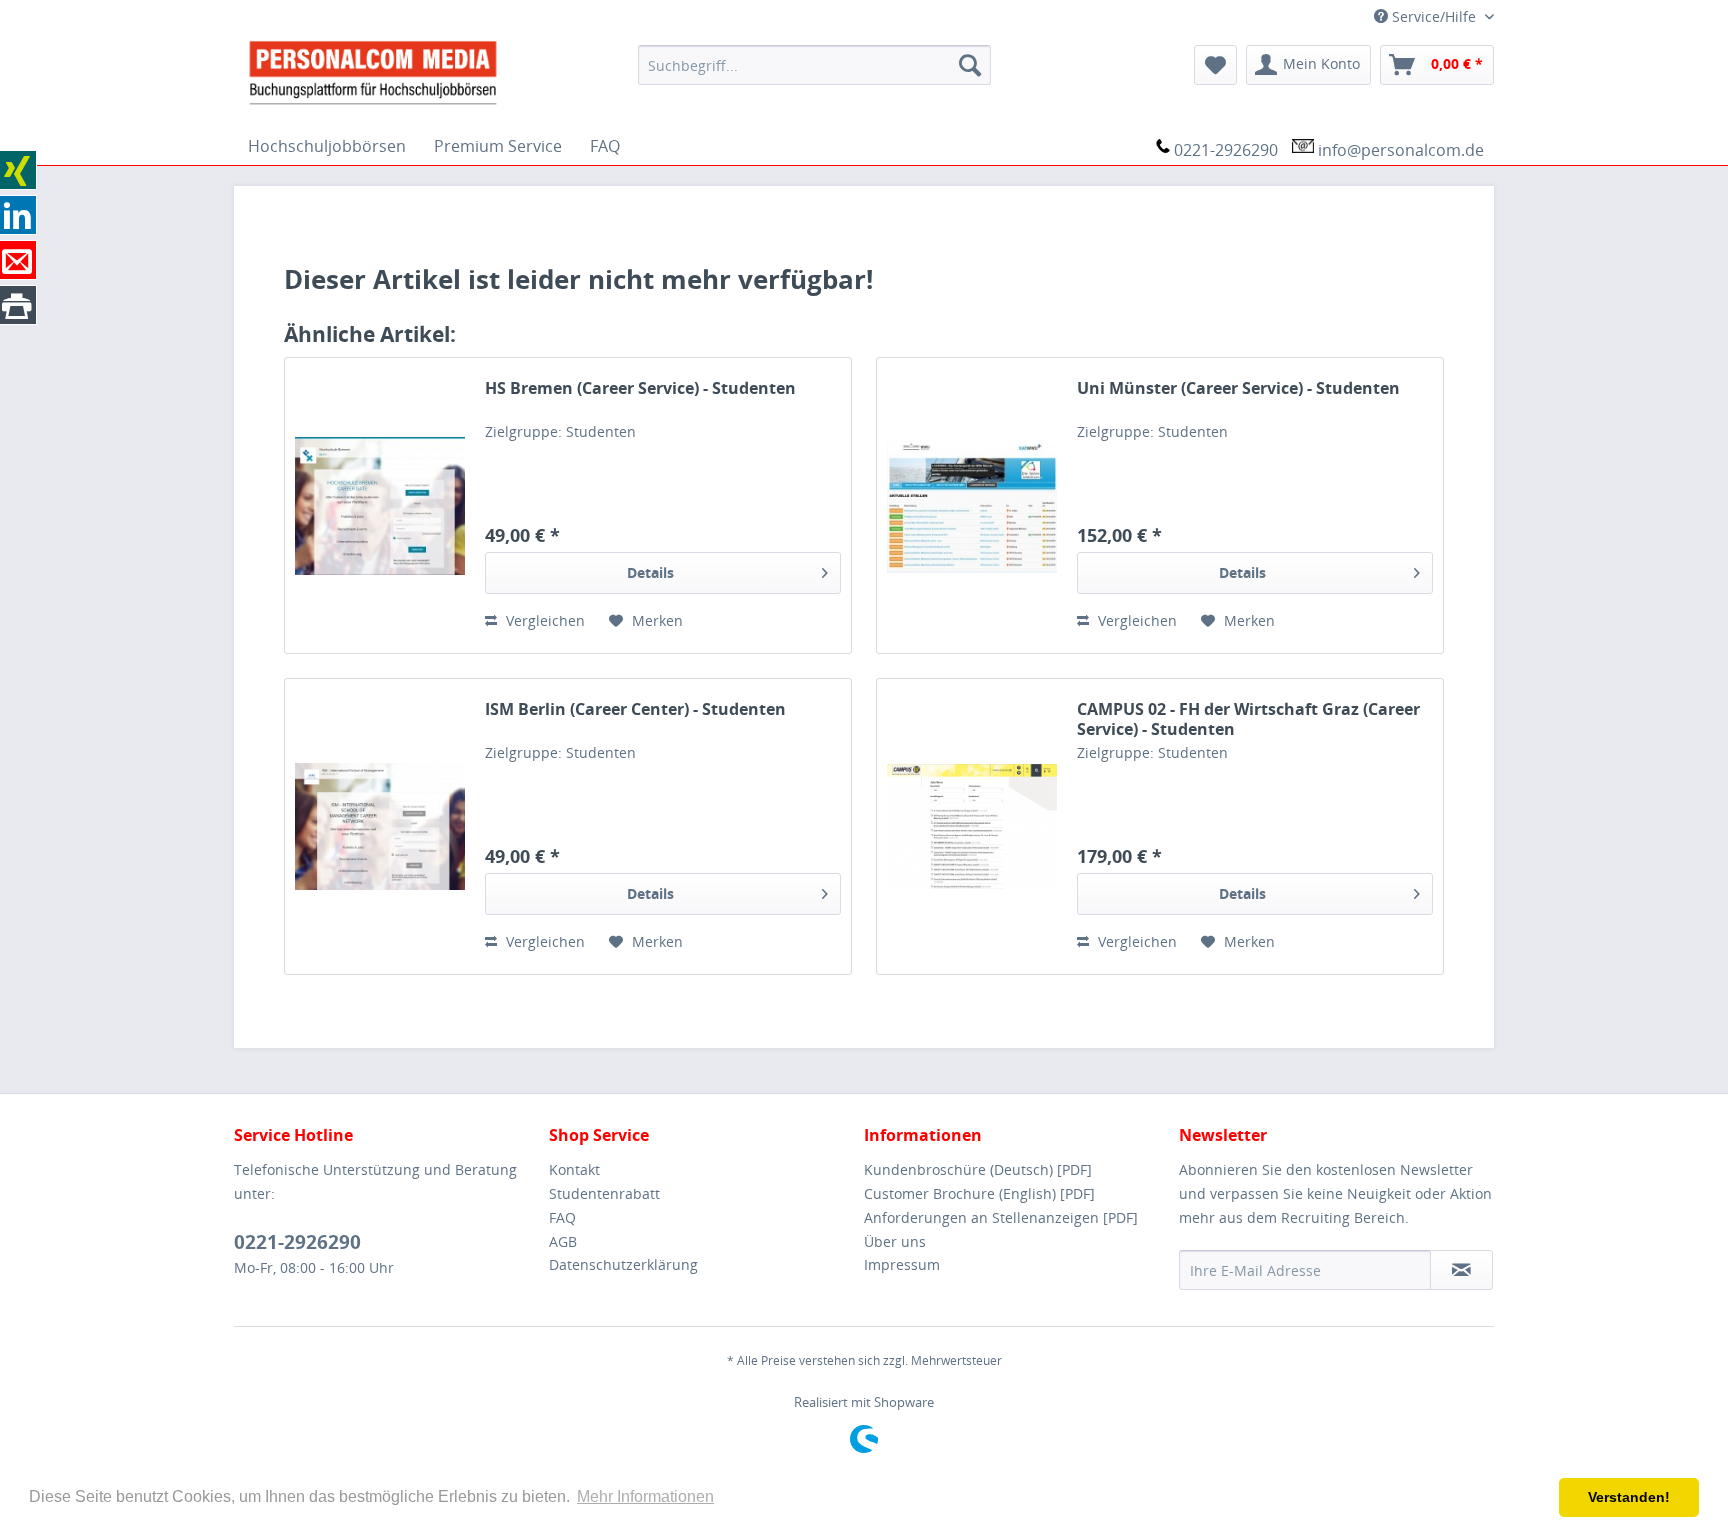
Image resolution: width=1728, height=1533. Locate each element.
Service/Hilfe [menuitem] (1434, 16)
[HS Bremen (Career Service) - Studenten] (380, 505)
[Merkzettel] (1215, 65)
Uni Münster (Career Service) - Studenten (1238, 388)
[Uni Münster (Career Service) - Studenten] (972, 505)
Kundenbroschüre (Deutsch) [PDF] (978, 1169)
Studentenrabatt (604, 1193)
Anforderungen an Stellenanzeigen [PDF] (1001, 1217)
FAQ (562, 1217)
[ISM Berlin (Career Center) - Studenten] (380, 826)
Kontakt (574, 1169)
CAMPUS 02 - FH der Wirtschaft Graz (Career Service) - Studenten (1248, 719)
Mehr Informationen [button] (645, 1496)
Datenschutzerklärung (623, 1264)
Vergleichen (543, 620)
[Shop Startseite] (428, 71)
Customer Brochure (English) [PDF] (979, 1193)
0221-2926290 (1226, 150)
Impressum (902, 1264)
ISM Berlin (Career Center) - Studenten (635, 709)
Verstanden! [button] (1629, 1497)
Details (650, 572)
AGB (563, 1241)
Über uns (895, 1241)
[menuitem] (814, 65)
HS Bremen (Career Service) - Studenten (640, 388)
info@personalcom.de (1401, 150)
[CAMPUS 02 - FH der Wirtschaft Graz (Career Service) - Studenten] (972, 826)
